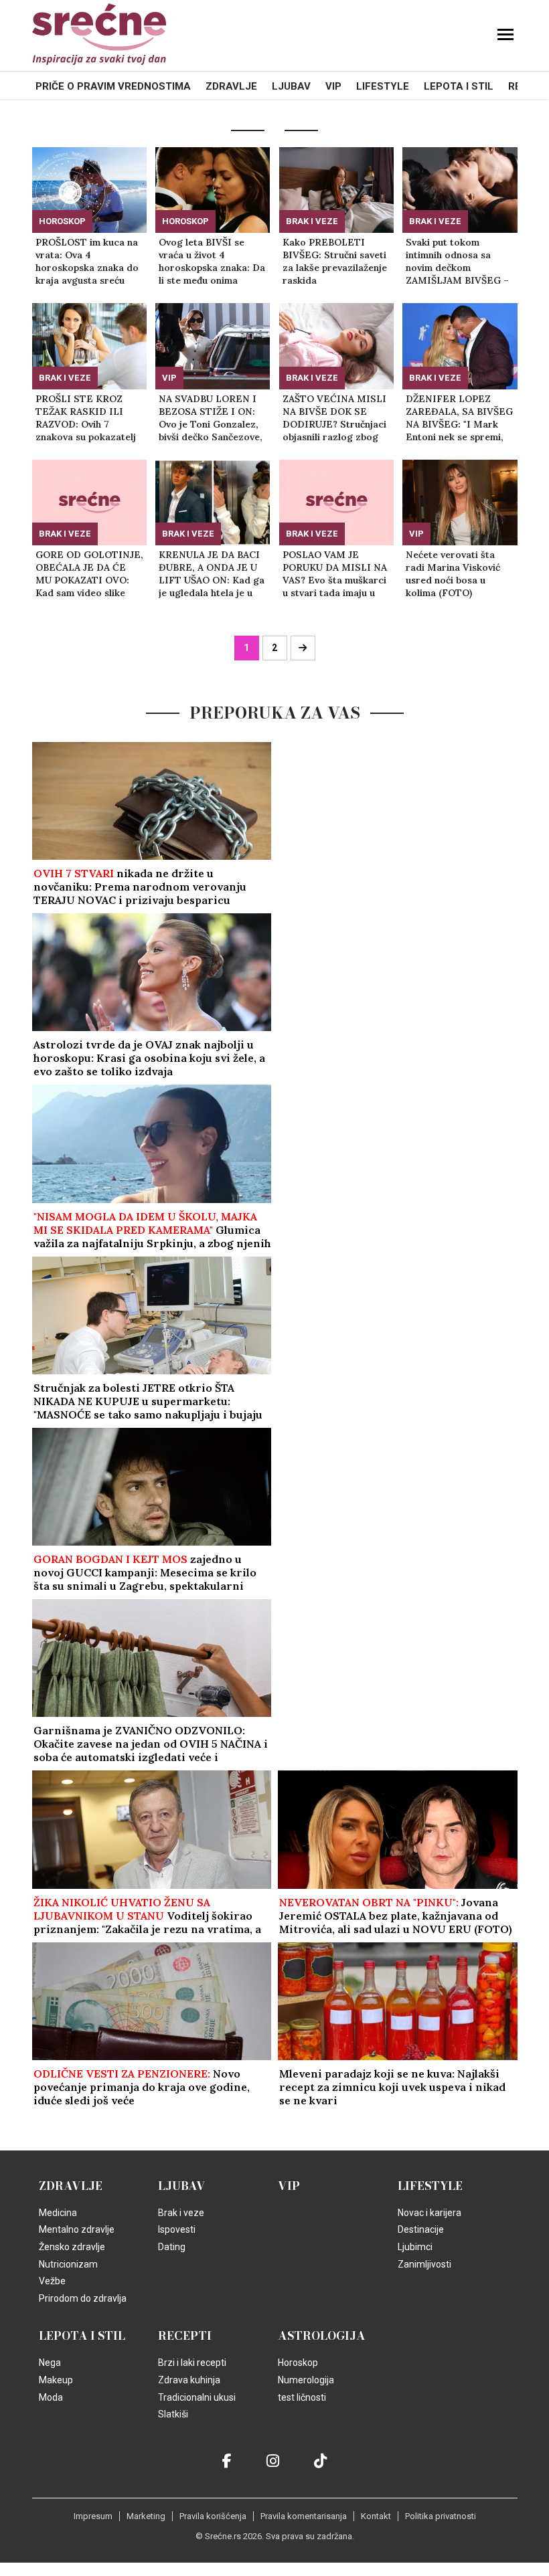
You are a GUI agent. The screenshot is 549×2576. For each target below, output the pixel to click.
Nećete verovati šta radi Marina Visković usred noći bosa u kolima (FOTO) (453, 574)
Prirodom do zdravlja (83, 2298)
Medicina (58, 2213)
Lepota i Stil (459, 86)
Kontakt (376, 2516)
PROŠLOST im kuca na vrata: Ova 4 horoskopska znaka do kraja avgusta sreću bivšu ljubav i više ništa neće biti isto (87, 262)
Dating (172, 2247)
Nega (50, 2363)
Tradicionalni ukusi (197, 2397)
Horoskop (62, 221)
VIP (333, 86)
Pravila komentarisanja (304, 2516)
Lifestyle (383, 86)
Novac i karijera (429, 2213)
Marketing (146, 2516)
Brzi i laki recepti (192, 2363)
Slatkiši (173, 2414)
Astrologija (322, 2336)
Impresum (93, 2516)
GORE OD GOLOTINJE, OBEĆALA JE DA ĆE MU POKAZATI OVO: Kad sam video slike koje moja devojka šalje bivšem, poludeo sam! (89, 574)
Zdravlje (231, 86)
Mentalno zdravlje (77, 2229)
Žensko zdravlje (72, 2247)
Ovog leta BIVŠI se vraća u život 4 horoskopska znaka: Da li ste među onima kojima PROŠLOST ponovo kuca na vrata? (212, 262)
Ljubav (291, 86)
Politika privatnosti (441, 2516)
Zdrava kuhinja (189, 2380)
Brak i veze (312, 221)
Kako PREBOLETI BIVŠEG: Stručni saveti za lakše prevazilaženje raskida (335, 261)
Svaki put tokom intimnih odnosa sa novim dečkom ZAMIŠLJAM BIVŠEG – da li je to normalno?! (457, 262)
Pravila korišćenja (213, 2516)
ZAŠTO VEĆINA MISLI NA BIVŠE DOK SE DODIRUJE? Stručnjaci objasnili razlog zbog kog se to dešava (334, 418)
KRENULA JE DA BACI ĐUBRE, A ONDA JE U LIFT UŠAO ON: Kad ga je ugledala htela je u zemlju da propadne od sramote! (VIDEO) (212, 574)
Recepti (185, 2336)
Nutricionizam (68, 2264)
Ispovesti (177, 2229)
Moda (51, 2397)
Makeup (56, 2380)
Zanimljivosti (424, 2264)
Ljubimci (415, 2247)
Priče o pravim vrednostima (113, 86)
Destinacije (421, 2229)
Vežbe (52, 2281)
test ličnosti (302, 2397)
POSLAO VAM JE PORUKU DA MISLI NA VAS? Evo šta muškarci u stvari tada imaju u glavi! (335, 574)
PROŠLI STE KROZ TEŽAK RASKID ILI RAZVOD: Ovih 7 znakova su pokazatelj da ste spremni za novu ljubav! (88, 418)
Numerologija (306, 2380)
